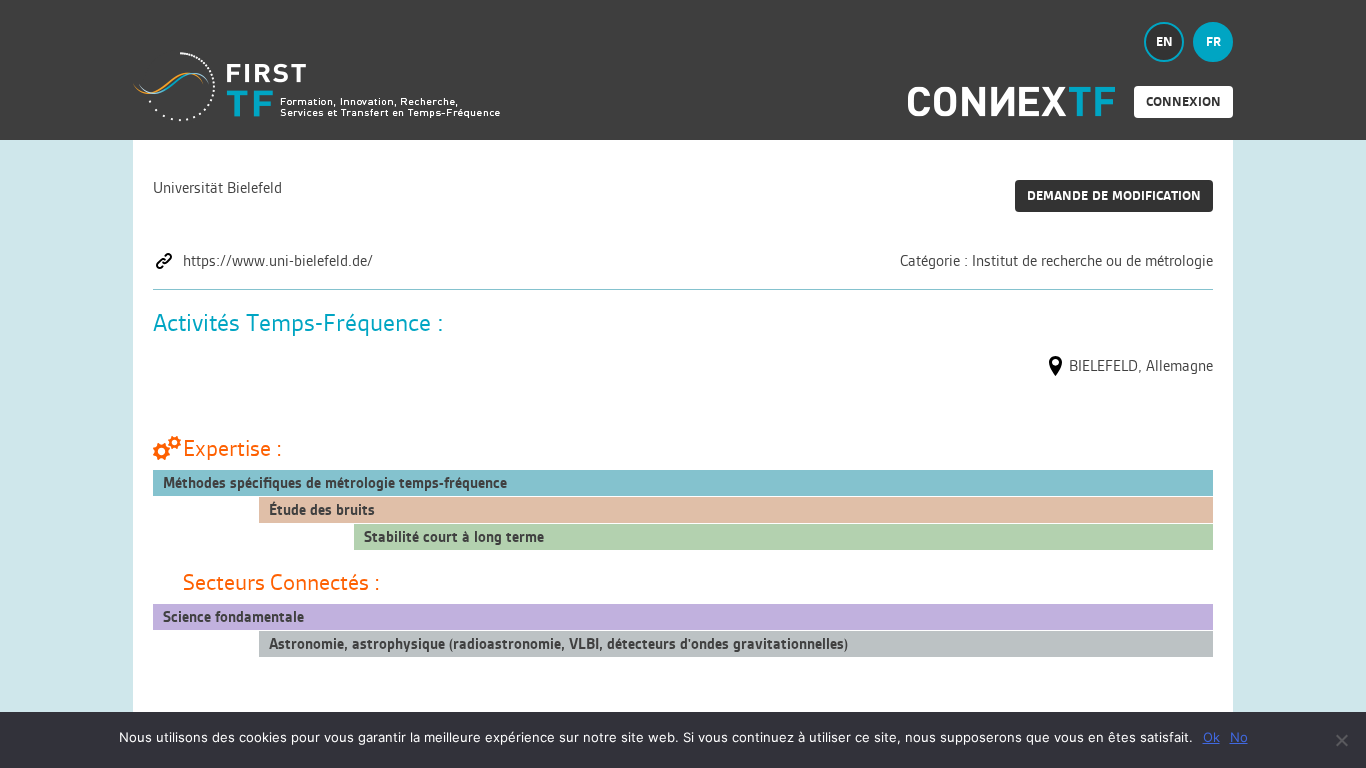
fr (1213, 41)
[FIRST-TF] (316, 86)
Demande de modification (1114, 195)
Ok (1211, 737)
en (1164, 41)
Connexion (1183, 101)
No (1239, 737)
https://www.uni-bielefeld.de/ (278, 261)
